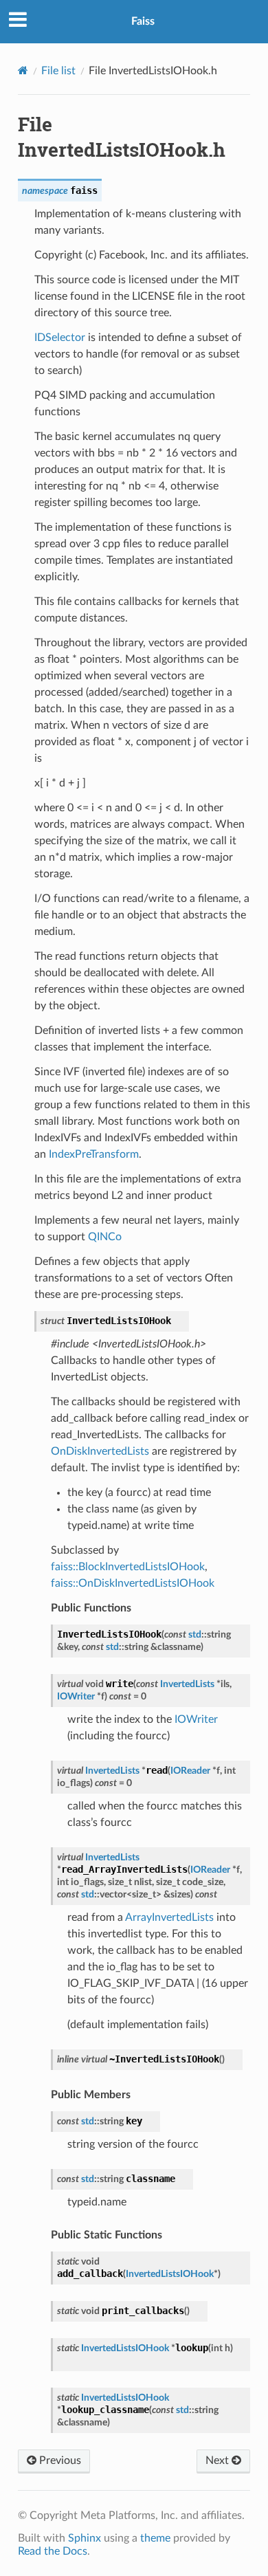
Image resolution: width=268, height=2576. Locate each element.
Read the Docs (53, 2551)
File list (58, 71)
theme (155, 2538)
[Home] (23, 70)
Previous (59, 2461)
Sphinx (85, 2538)
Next (219, 2461)
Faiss (143, 21)
